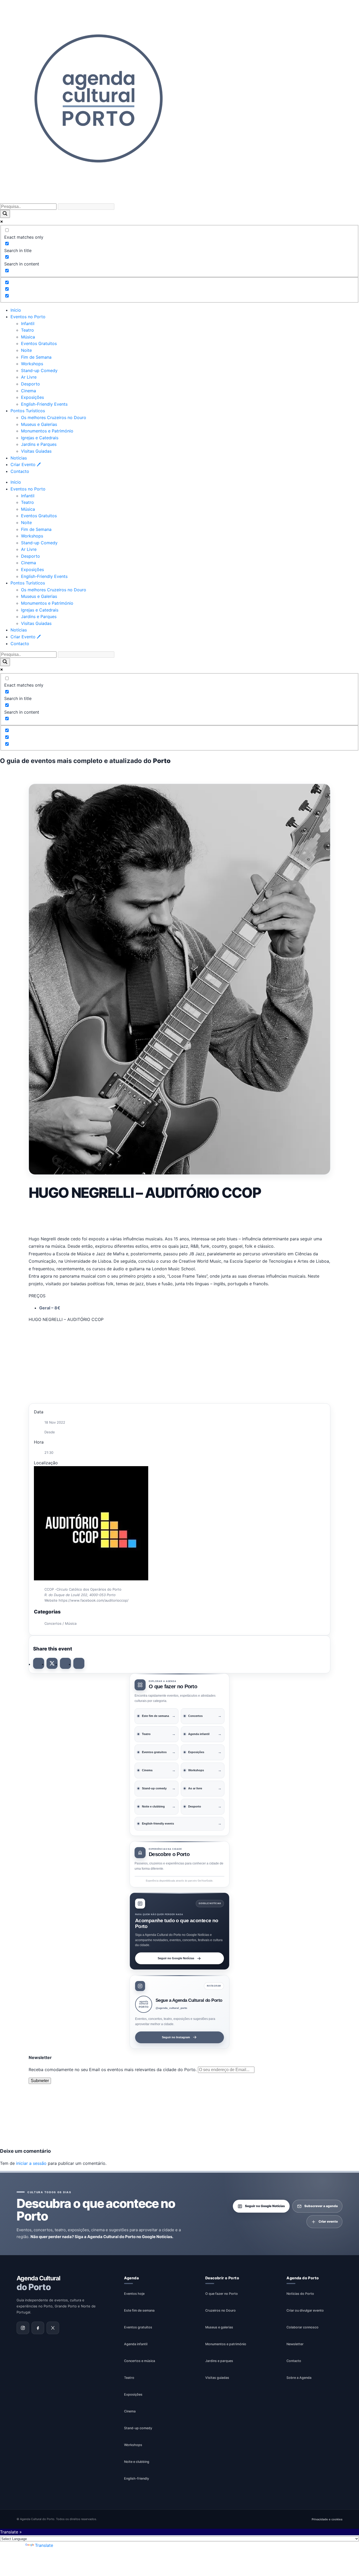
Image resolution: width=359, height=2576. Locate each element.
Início (16, 310)
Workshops (32, 364)
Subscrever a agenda (321, 2206)
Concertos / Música (60, 1623)
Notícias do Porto (300, 2294)
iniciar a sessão (31, 2163)
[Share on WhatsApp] (65, 1663)
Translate (44, 2545)
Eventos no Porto (28, 317)
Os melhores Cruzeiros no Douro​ (54, 417)
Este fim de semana (139, 2310)
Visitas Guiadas (36, 451)
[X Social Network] (52, 1663)
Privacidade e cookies (327, 2519)
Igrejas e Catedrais (40, 438)
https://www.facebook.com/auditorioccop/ (94, 1600)
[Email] (79, 1663)
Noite (26, 350)
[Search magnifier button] (5, 214)
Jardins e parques (219, 2361)
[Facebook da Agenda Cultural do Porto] (38, 2328)
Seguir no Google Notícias (176, 1958)
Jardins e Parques (39, 444)
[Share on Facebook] (39, 1663)
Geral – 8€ (50, 1308)
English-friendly (137, 2478)
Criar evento (328, 2222)
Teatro (27, 330)
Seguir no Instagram (176, 2037)
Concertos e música (140, 2361)
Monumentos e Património (47, 431)
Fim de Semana (36, 357)
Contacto (20, 471)
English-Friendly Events (44, 404)
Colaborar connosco (302, 2327)
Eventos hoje (134, 2294)
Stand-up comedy (138, 2428)
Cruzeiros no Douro (220, 2310)
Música (28, 337)
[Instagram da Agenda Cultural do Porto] (23, 2328)
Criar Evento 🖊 (26, 464)
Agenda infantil (136, 2344)
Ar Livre (29, 377)
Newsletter (295, 2344)
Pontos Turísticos (28, 411)
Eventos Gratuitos (39, 343)
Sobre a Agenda (299, 2378)
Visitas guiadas (217, 2378)
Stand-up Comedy (39, 370)
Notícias (19, 458)
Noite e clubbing (137, 2462)
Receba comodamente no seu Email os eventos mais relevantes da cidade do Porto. (113, 2070)
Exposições (32, 397)
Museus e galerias (219, 2327)
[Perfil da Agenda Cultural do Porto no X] (53, 2328)
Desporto (30, 384)
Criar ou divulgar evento (305, 2310)
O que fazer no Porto (222, 2294)
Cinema (29, 391)
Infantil (28, 323)
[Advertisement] (179, 1217)
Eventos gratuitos (138, 2327)
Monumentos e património (226, 2344)
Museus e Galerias (39, 424)
